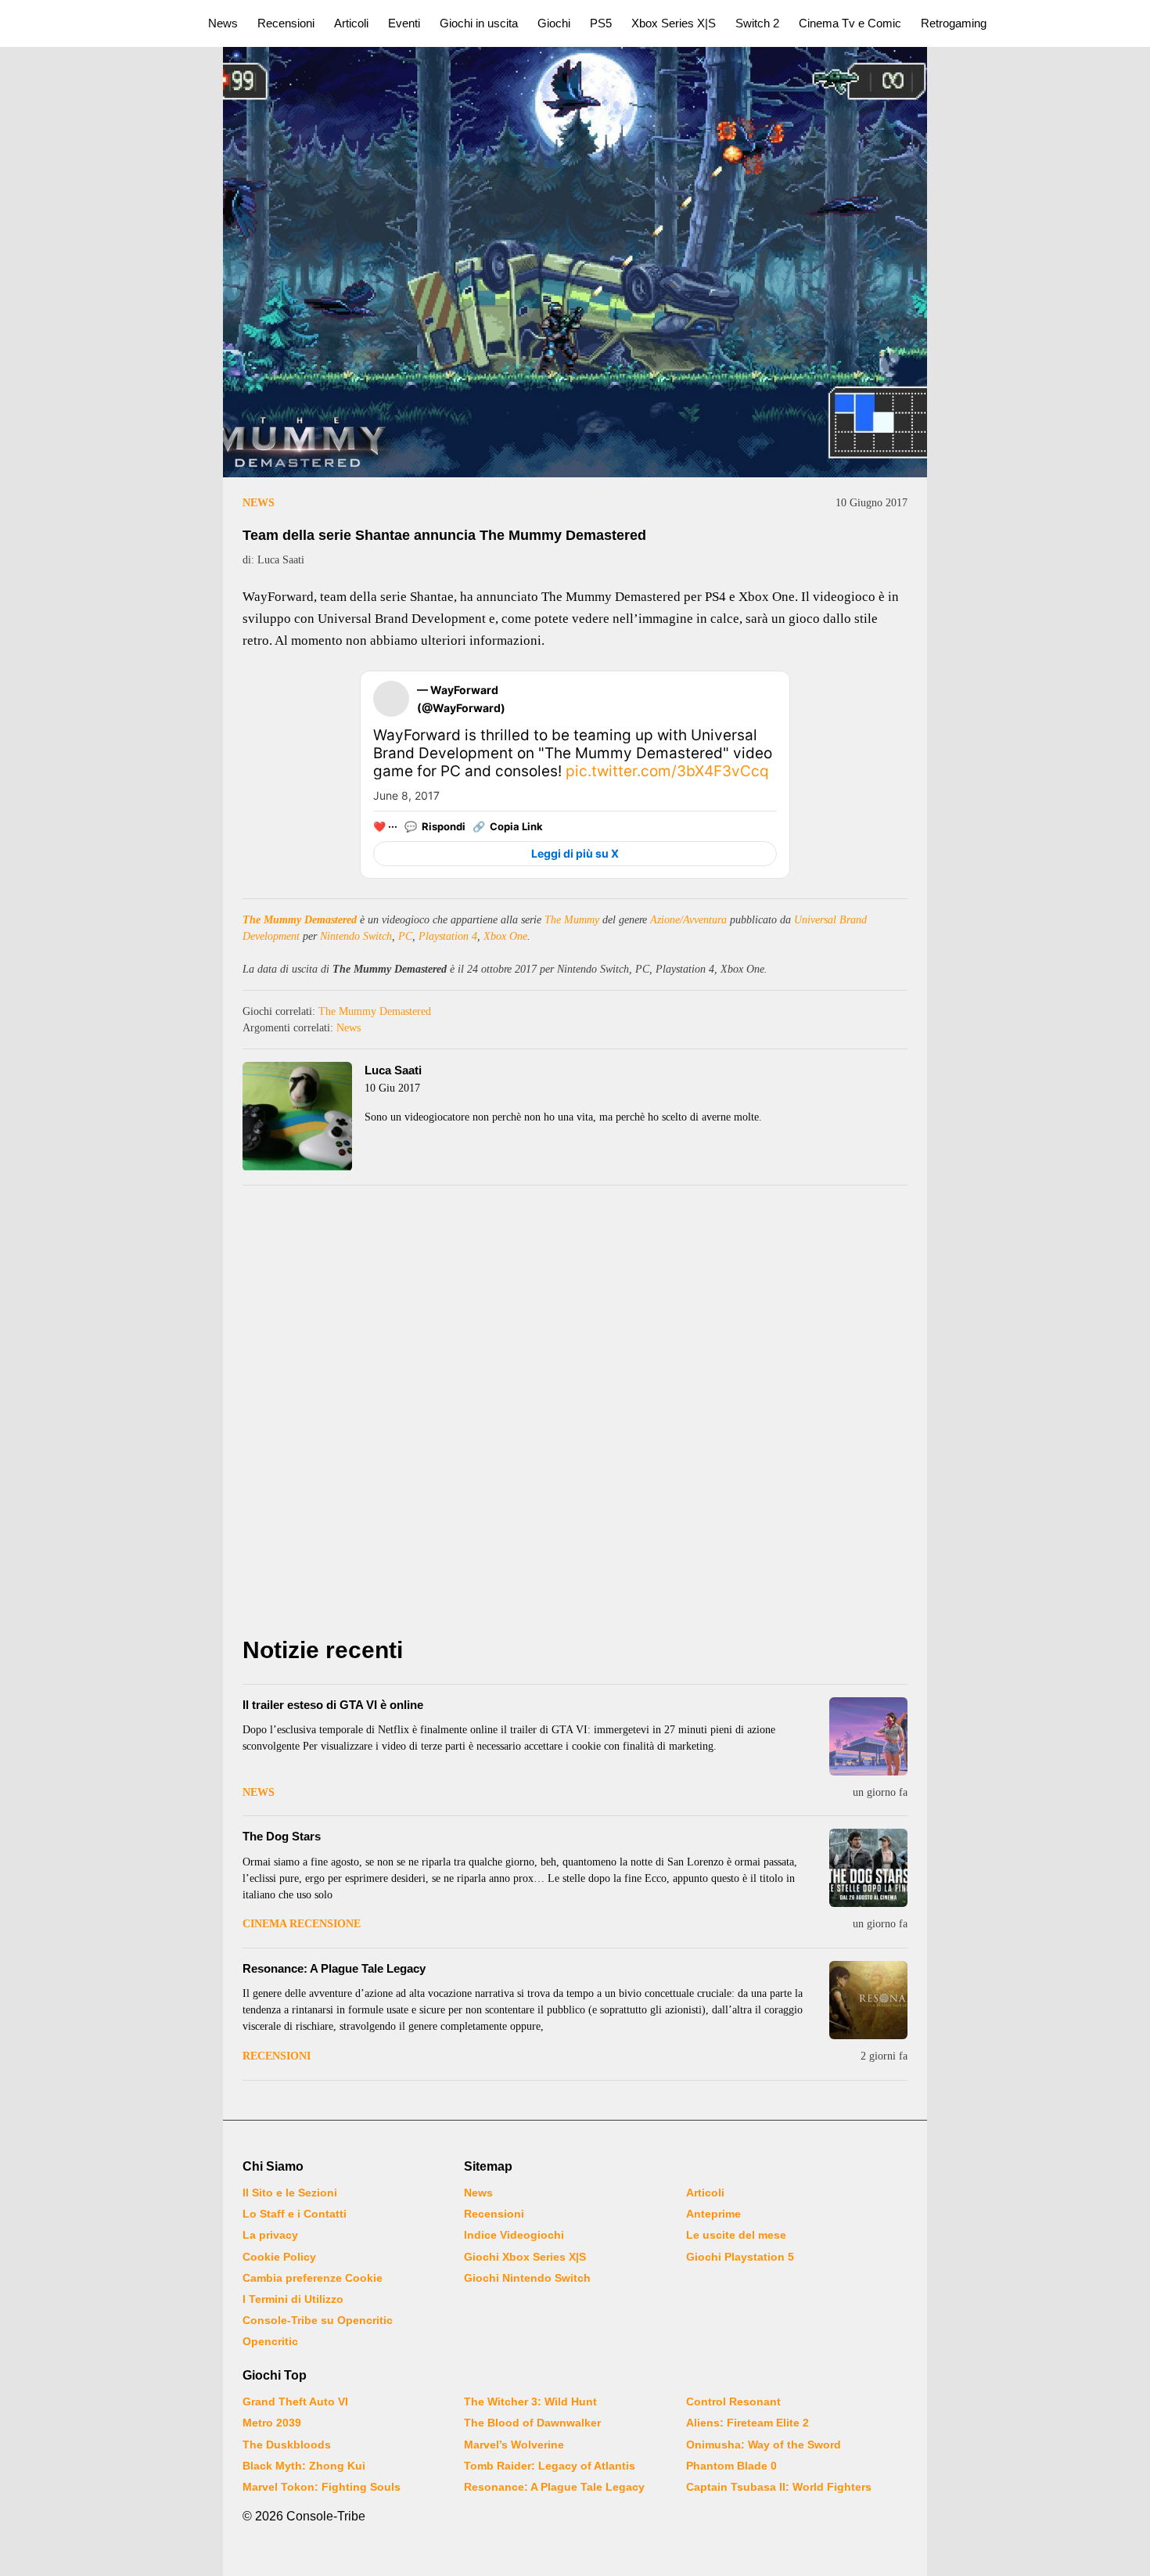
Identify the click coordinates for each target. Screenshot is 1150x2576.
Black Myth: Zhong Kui (304, 2466)
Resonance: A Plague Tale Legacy (334, 1968)
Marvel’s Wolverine (514, 2445)
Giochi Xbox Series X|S (525, 2257)
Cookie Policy (279, 2257)
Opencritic (270, 2341)
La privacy (270, 2235)
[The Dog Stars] (868, 1868)
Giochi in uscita (479, 23)
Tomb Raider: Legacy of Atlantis (550, 2466)
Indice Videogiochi (514, 2235)
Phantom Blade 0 (731, 2466)
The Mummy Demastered (300, 920)
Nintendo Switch (356, 936)
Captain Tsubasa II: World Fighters (779, 2487)
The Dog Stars (282, 1836)
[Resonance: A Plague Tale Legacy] (868, 2000)
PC (405, 936)
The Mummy (572, 920)
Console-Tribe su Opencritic (318, 2320)
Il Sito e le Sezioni (290, 2193)
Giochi (554, 23)
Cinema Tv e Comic (850, 23)
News (223, 23)
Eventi (404, 23)
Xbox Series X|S (674, 23)
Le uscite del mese (736, 2235)
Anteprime (713, 2214)
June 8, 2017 (406, 795)
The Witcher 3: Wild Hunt (530, 2402)
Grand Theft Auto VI (295, 2402)
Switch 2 (757, 23)
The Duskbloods (287, 2445)
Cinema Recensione (302, 1924)
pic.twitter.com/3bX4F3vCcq (667, 771)
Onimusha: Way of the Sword (764, 2445)
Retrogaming (954, 23)
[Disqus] (575, 1416)
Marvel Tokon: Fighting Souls (322, 2487)
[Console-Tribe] (95, 23)
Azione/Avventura (688, 920)
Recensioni (286, 23)
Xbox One (505, 936)
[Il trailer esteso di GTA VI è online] (868, 1736)
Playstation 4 (448, 936)
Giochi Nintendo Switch (527, 2278)
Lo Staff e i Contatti (295, 2214)
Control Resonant (733, 2402)
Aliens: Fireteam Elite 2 (747, 2423)
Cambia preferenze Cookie (313, 2278)
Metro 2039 (272, 2423)
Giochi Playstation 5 (740, 2257)
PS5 (601, 23)
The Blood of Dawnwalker (532, 2423)
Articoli (351, 23)
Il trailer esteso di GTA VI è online (333, 1705)
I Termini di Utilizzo (293, 2299)
